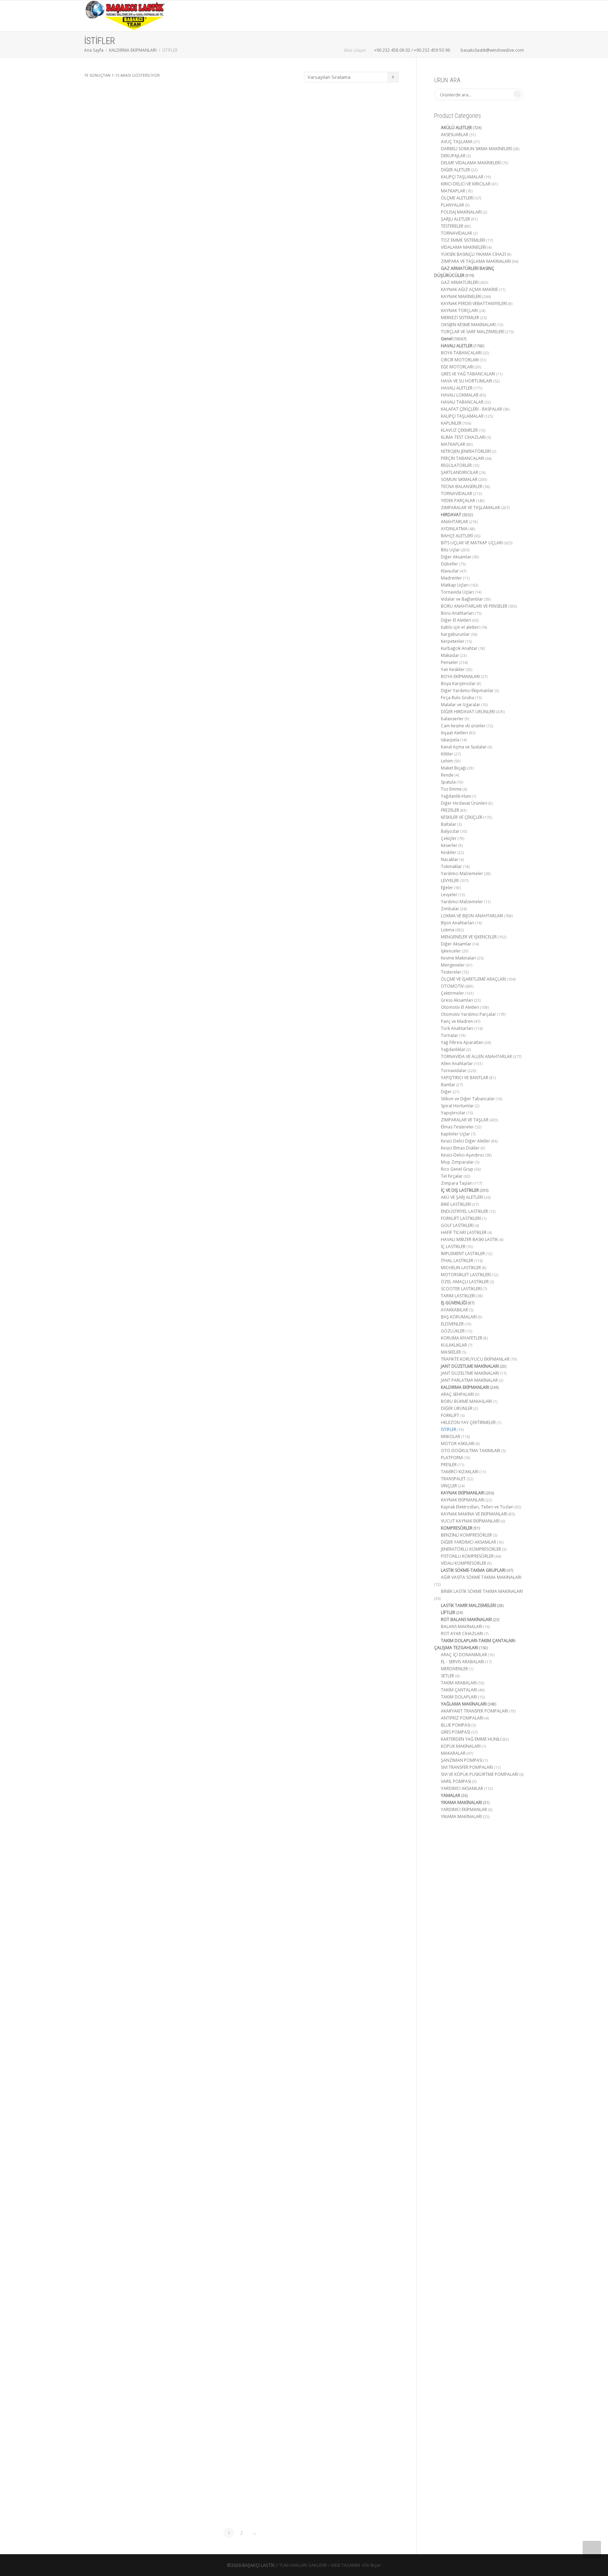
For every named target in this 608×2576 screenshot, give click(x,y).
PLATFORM (452, 1458)
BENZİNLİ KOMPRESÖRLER (466, 1535)
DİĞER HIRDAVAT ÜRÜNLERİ (468, 712)
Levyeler (449, 895)
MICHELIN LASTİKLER (461, 1268)
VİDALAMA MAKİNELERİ (464, 247)
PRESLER (449, 1465)
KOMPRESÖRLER (457, 1528)
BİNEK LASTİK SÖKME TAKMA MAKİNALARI (482, 1591)
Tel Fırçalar (452, 1176)
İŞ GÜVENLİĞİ (454, 1303)
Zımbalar (450, 909)
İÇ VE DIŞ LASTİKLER (460, 1190)
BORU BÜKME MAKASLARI (466, 1401)
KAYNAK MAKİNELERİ (461, 296)
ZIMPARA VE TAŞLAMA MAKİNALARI (476, 261)
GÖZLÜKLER (453, 1331)
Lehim (447, 761)
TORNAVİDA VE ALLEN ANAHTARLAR (476, 1056)
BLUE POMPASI (456, 1725)
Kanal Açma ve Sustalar (464, 747)
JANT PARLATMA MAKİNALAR (469, 1380)
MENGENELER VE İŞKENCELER (469, 937)
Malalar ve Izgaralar (461, 705)
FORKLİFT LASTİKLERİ (461, 1218)
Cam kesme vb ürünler (463, 726)
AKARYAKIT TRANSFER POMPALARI (474, 1711)
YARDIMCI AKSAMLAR (462, 1788)
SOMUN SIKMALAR (459, 479)
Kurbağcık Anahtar (459, 648)
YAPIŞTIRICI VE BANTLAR (465, 1078)
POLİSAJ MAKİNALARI (461, 212)
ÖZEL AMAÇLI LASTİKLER (465, 1282)
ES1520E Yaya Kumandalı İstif (350, 175)
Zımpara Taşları (457, 1183)
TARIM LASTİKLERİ (458, 1296)
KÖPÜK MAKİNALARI (461, 1746)
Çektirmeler (452, 993)
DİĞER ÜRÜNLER (457, 1408)
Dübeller (449, 564)
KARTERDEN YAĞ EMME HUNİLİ (471, 1739)
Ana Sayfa (94, 50)
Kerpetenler (453, 641)
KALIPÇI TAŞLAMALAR (462, 177)
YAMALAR (451, 1795)
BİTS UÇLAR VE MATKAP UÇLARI (472, 543)
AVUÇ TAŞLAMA (457, 142)
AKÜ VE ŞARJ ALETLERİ (462, 1197)
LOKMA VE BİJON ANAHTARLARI (472, 916)
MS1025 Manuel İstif (133, 1799)
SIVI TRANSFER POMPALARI (467, 1767)
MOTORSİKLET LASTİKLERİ (466, 1275)
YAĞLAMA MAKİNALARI (464, 1704)
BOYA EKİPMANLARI (460, 676)
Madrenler (451, 578)
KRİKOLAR (451, 1436)
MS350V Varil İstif (350, 1799)
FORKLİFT (450, 1415)
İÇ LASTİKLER (453, 1246)
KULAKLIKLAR (454, 1345)
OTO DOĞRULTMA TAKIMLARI (471, 1451)
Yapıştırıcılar (453, 1113)
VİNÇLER (449, 1486)
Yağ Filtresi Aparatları (462, 1042)
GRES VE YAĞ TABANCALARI (468, 374)
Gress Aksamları (457, 1000)
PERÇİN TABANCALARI (463, 458)
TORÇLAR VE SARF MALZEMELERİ (473, 332)
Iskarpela (450, 740)
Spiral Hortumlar (457, 1106)
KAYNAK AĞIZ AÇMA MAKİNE (469, 289)
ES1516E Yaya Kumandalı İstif (241, 175)
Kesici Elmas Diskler (460, 1148)
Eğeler (447, 888)
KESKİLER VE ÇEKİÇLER (462, 817)
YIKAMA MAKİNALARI (461, 1802)
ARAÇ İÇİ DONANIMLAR (464, 1655)
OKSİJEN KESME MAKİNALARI (468, 325)
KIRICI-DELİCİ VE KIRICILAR (466, 184)
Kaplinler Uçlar (455, 1134)
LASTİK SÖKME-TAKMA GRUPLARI (473, 1570)
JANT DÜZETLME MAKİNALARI (470, 1366)
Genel (117, 173)
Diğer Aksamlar (456, 557)
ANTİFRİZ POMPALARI (462, 1718)
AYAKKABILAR (454, 1310)
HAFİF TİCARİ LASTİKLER (464, 1232)
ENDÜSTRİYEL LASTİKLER (464, 1211)
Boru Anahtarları (457, 613)
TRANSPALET (453, 1479)
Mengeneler (453, 965)
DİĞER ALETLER (455, 170)
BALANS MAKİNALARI (462, 1626)
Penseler (449, 662)
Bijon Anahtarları (458, 923)
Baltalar (449, 824)
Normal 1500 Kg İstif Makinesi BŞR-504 (133, 2367)
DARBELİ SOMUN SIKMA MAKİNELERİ (476, 149)
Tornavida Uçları (457, 592)
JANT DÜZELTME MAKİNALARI (470, 1373)
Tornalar (449, 1035)
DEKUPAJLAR (453, 156)
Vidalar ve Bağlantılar (462, 599)
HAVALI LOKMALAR (460, 395)
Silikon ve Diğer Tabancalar (468, 1099)
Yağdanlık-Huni (456, 796)
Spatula (448, 782)
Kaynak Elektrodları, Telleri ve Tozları (477, 1507)
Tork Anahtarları (457, 1028)
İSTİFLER (125, 173)
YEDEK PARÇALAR (458, 501)
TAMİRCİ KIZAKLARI (460, 1472)
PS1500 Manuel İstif (242, 2367)
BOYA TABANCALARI (461, 353)
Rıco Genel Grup (457, 1169)
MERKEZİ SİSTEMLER (460, 318)
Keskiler (449, 852)
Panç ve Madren (457, 1021)
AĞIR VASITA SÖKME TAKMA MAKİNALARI (481, 1577)
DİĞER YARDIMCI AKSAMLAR (468, 1542)
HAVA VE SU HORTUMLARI (467, 381)
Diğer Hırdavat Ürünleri (464, 803)
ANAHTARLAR (454, 522)
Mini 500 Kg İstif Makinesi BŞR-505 (241, 1222)
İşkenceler (451, 951)
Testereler (451, 972)
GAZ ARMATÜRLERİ (460, 282)
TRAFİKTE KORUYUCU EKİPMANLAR (475, 1359)
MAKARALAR (453, 1753)
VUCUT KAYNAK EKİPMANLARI (470, 1521)
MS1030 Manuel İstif (242, 1799)
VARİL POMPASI (456, 1781)
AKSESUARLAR (455, 135)
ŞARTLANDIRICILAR (460, 472)
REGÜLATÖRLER (456, 465)
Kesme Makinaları (458, 958)
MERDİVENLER (454, 1669)
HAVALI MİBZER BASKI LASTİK (469, 1239)
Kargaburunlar (455, 634)
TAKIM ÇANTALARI (459, 1690)
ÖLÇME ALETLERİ (457, 198)
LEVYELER (450, 881)
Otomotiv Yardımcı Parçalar (468, 1014)
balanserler (452, 719)
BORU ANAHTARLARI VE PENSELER (474, 606)
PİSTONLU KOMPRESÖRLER (467, 1556)
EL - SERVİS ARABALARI (463, 1662)
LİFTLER (448, 1612)
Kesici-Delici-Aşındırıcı (463, 1155)
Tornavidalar (454, 1071)
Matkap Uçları (455, 585)
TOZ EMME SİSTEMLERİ (463, 240)
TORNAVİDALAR (457, 233)
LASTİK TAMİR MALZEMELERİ (468, 1605)
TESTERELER (452, 226)
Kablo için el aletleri (460, 627)
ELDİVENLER (452, 1324)
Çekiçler (449, 838)
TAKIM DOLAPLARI (459, 1697)
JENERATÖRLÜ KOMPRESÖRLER (471, 1549)
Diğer (446, 1092)
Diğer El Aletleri (456, 620)
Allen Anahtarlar (457, 1064)
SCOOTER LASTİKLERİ (461, 1289)
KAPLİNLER (451, 423)
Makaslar (450, 655)
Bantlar (448, 1085)
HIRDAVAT (451, 515)
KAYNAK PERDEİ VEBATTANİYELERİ (474, 303)
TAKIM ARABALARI (459, 1683)
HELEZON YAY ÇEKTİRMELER (468, 1422)
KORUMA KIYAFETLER (462, 1338)
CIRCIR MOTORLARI (460, 360)
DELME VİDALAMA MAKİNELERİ (471, 163)
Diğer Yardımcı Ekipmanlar (467, 691)
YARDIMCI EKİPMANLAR (464, 1809)
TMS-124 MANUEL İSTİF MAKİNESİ (350, 2367)
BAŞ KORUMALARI (459, 1317)
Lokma (448, 930)
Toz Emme (451, 789)
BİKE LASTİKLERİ (456, 1204)
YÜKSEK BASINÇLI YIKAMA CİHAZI (473, 254)
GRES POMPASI (455, 1732)
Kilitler (447, 754)
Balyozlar (450, 831)
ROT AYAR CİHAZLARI (462, 1634)
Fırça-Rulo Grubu (458, 698)
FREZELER (450, 810)
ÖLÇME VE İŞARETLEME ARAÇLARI (473, 979)
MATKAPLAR (453, 191)
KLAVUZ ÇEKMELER (459, 430)
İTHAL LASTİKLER (457, 1261)
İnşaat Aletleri (454, 733)
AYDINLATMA (454, 529)
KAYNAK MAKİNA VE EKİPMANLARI (474, 1514)
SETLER (448, 1676)
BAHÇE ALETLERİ (457, 536)
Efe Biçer (372, 2565)
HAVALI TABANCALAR (462, 402)
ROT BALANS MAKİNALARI (466, 1619)
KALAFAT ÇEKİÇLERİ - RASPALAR (471, 409)
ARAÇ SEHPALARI (457, 1394)
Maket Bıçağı (454, 768)
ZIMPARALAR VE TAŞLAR (465, 1120)
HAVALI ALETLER (457, 346)
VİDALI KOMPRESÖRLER (464, 1563)
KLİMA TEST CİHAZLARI (463, 437)
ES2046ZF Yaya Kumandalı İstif (241, 645)
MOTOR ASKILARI (458, 1444)
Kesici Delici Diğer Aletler (465, 1141)
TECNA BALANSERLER (462, 486)
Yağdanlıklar (453, 1049)
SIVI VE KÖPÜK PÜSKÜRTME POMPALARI (480, 1774)
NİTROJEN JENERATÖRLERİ (466, 451)
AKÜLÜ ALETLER (456, 128)
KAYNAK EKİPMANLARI (463, 1493)
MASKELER (451, 1352)
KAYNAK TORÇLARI (459, 311)
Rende (447, 775)
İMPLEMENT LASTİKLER (463, 1254)
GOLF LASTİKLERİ (457, 1225)
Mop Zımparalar (457, 1162)
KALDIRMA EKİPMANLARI (133, 50)
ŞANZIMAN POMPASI (462, 1760)
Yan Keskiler (453, 669)
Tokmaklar (451, 866)
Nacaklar (450, 859)
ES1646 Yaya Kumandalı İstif (133, 645)
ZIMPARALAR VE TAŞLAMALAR (470, 508)
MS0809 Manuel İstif (350, 1222)
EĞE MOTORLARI (457, 367)
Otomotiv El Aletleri (460, 1007)
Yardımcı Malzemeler (462, 874)
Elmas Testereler (457, 1127)
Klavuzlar (450, 571)
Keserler (449, 845)
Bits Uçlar (450, 550)
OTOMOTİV (452, 986)
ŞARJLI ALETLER (455, 219)
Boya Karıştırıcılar (458, 683)
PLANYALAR (452, 205)
